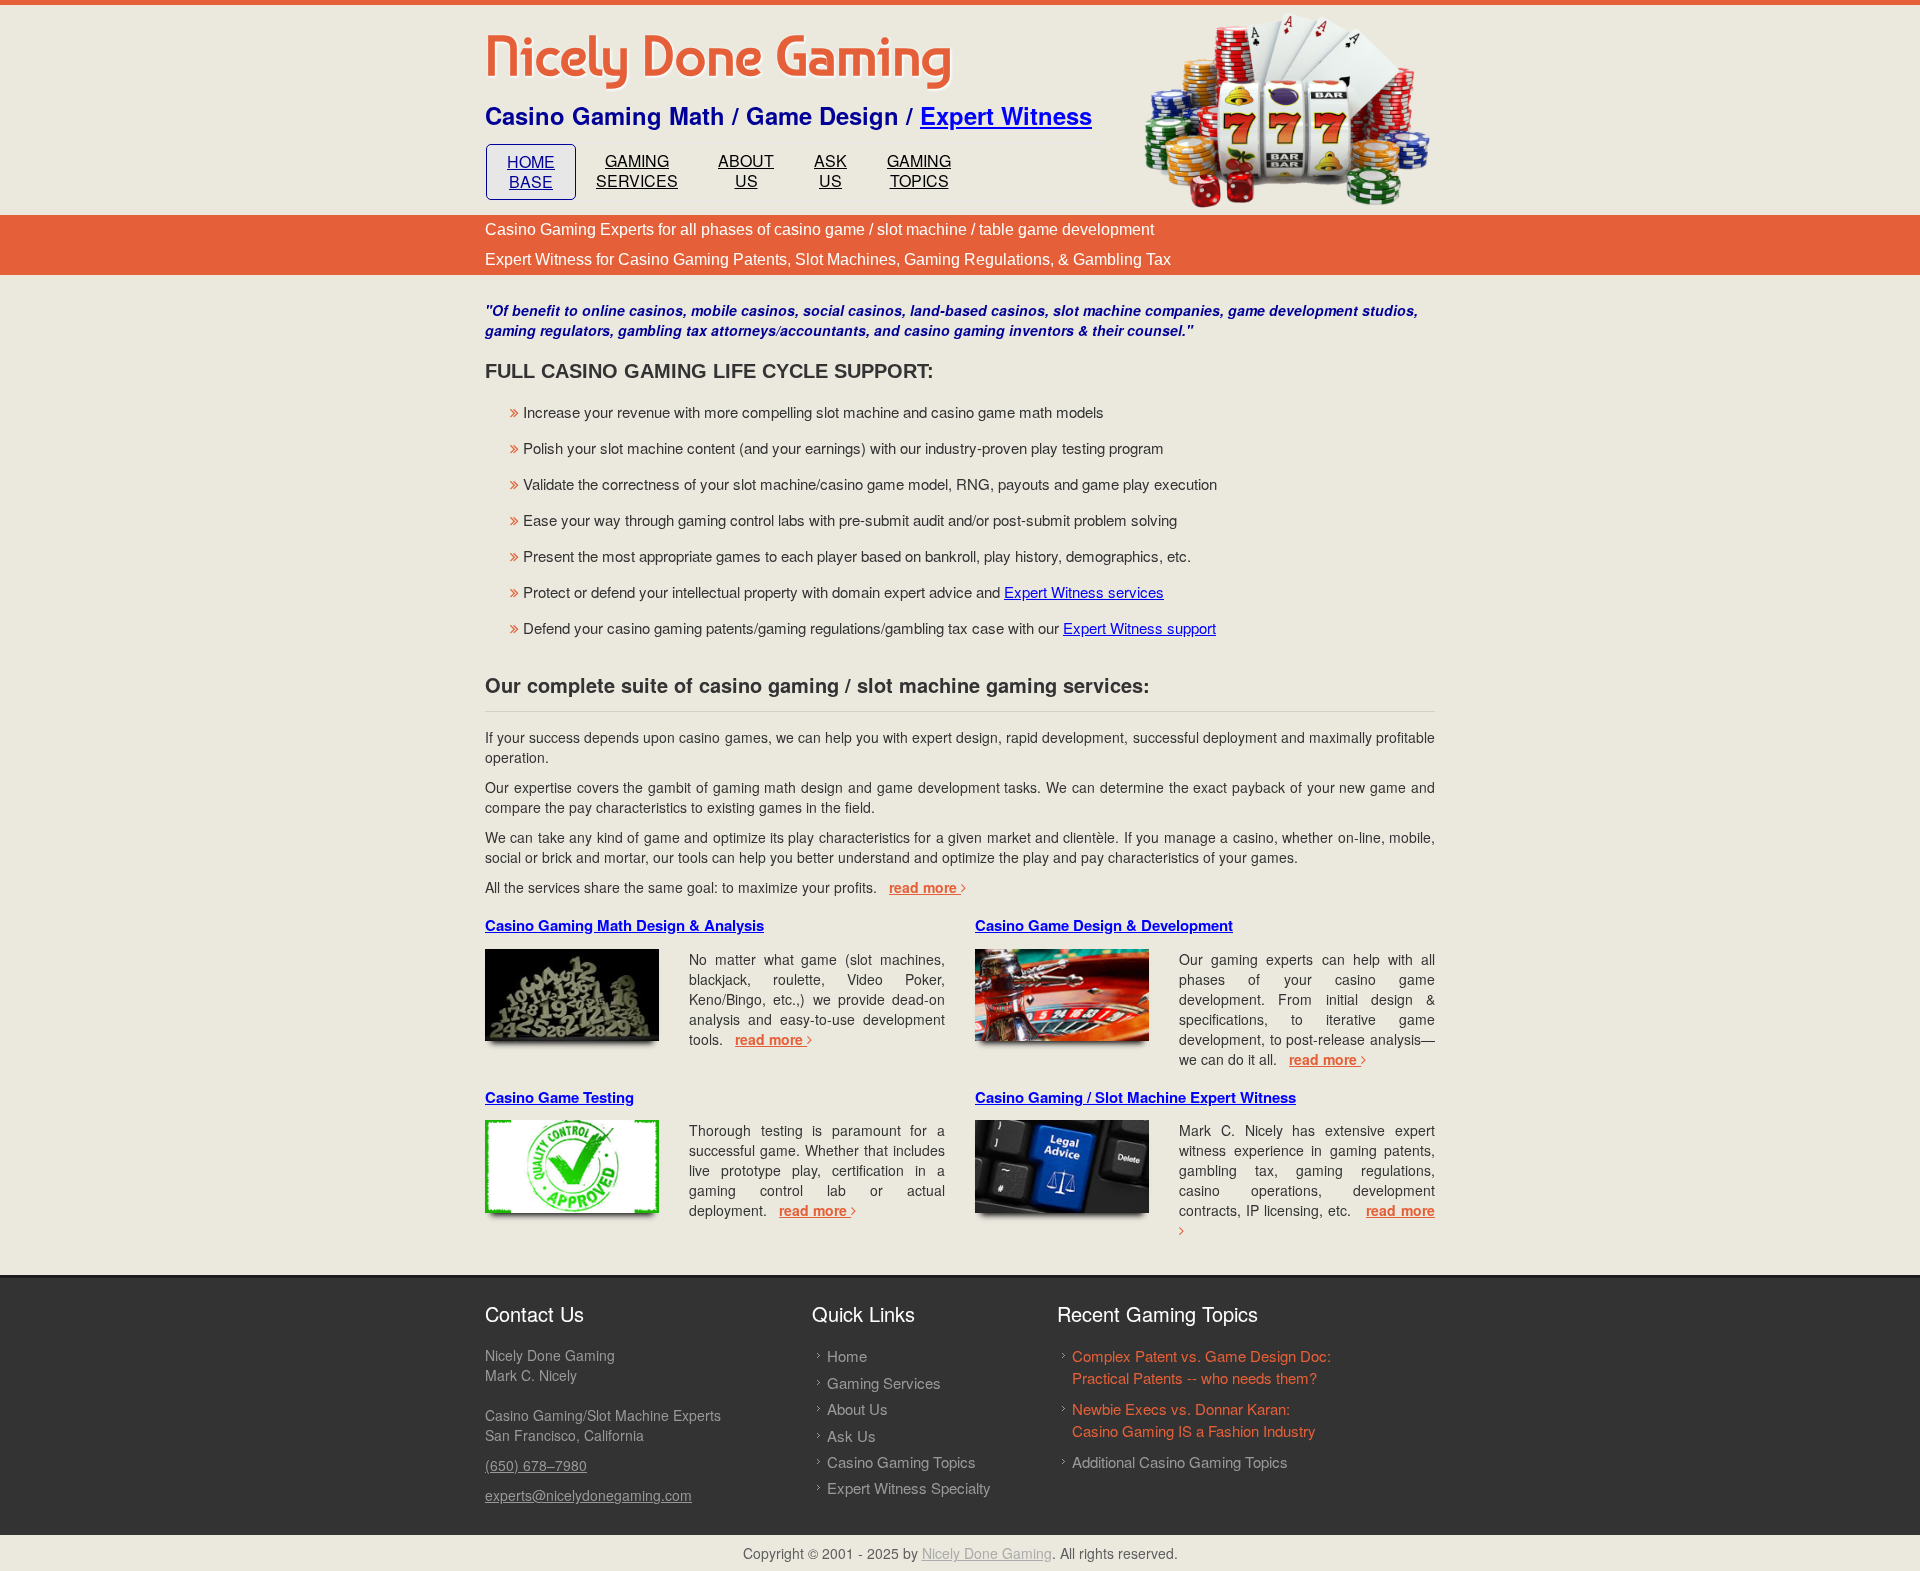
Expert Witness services (1084, 591)
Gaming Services (884, 1382)
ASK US (830, 170)
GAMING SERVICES (637, 170)
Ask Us (851, 1435)
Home (847, 1355)
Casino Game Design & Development (1104, 925)
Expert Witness (1006, 115)
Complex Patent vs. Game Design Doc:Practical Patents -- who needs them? (1201, 1366)
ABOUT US (746, 170)
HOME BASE (531, 171)
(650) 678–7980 (536, 1465)
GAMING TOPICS (919, 170)
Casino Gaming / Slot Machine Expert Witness (1135, 1097)
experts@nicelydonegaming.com (588, 1495)
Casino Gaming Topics (901, 1461)
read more (925, 887)
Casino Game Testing (559, 1097)
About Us (857, 1408)
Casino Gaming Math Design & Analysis (624, 925)
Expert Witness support (1139, 627)
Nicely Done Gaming (987, 1553)
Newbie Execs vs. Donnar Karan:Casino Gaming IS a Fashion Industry (1194, 1419)
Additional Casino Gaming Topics (1180, 1461)
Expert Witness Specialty (909, 1487)
